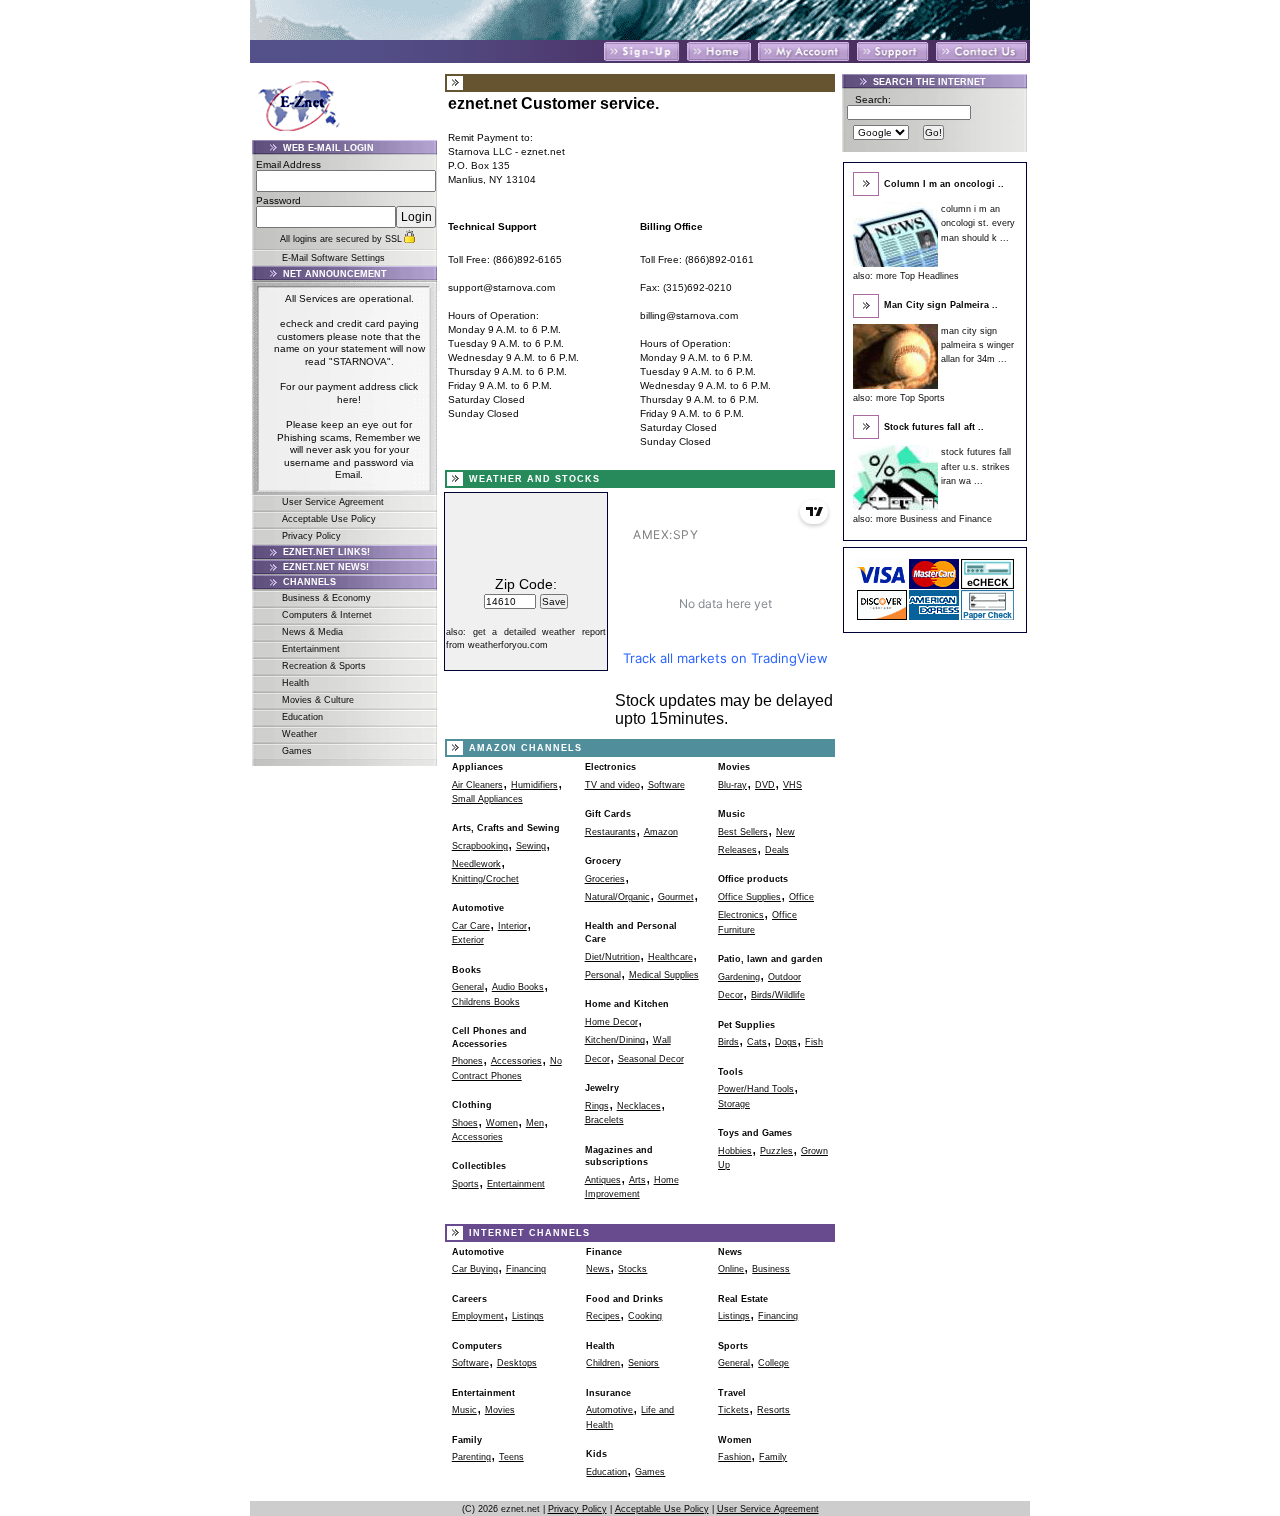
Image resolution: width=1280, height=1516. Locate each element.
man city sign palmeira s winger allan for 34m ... (977, 345)
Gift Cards (608, 814)
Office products (753, 879)
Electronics (610, 767)
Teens (511, 1457)
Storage (734, 1104)
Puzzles (776, 1151)
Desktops (517, 1363)
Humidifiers (534, 785)
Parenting (471, 1457)
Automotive (478, 908)
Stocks (632, 1269)
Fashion (734, 1457)
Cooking (645, 1316)
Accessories (516, 1061)
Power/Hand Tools (756, 1089)
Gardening (739, 977)
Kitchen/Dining (615, 1040)
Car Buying (475, 1269)
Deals (777, 850)
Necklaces (639, 1106)
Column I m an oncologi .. (944, 184)
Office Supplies (749, 897)
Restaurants (610, 832)
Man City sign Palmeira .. (941, 305)
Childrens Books (486, 1002)
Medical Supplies (664, 975)
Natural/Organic (617, 897)
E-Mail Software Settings (333, 258)
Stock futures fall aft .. (934, 427)
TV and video (612, 785)
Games (297, 751)
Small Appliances (487, 799)
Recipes (603, 1316)
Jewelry (602, 1088)
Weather (299, 734)
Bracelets (604, 1120)
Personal (603, 975)
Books (466, 970)
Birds (728, 1042)
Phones (467, 1061)
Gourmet (676, 897)
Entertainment (311, 649)
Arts (637, 1180)
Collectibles (479, 1166)
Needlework (476, 864)
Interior (512, 926)
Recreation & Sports (324, 666)
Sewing (531, 846)
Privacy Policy (311, 536)
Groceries (605, 879)
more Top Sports (910, 398)
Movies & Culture (318, 700)
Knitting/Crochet (485, 879)
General (468, 987)
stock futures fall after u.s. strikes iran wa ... (976, 466)
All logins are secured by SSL (341, 239)
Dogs (786, 1042)
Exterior (468, 940)
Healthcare (670, 957)
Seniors (643, 1363)
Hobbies (735, 1151)
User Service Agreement (333, 502)
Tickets (733, 1410)
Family (773, 1457)
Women (502, 1123)
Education (302, 717)
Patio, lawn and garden (770, 959)
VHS (792, 785)
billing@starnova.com (689, 315)
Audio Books (518, 987)
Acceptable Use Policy (329, 519)
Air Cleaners (477, 785)
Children (603, 1363)
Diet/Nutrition (612, 957)
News (598, 1269)
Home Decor (611, 1022)
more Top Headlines (917, 276)
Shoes (465, 1123)
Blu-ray (732, 785)
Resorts (773, 1410)
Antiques (603, 1180)
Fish (814, 1042)
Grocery (603, 861)
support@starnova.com (501, 287)
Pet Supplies (746, 1025)
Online (731, 1269)
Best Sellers (743, 832)
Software (666, 785)
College (773, 1363)
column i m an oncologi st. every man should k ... (978, 223)
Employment (478, 1316)
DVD (765, 785)
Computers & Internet (327, 615)
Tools (730, 1072)
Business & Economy (326, 598)
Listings (528, 1316)
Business (771, 1269)
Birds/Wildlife (778, 995)
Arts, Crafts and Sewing (506, 828)
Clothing (472, 1105)
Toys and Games (755, 1133)
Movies (734, 767)
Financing (526, 1269)
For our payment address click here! (349, 393)
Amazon (661, 832)
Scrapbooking (480, 846)
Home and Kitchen (627, 1004)
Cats (757, 1042)
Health (295, 683)
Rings (597, 1106)
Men (535, 1123)
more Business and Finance (934, 519)
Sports (465, 1184)
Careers (469, 1299)
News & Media (312, 632)
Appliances (477, 767)
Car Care (471, 926)
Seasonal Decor (651, 1059)
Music (731, 814)
